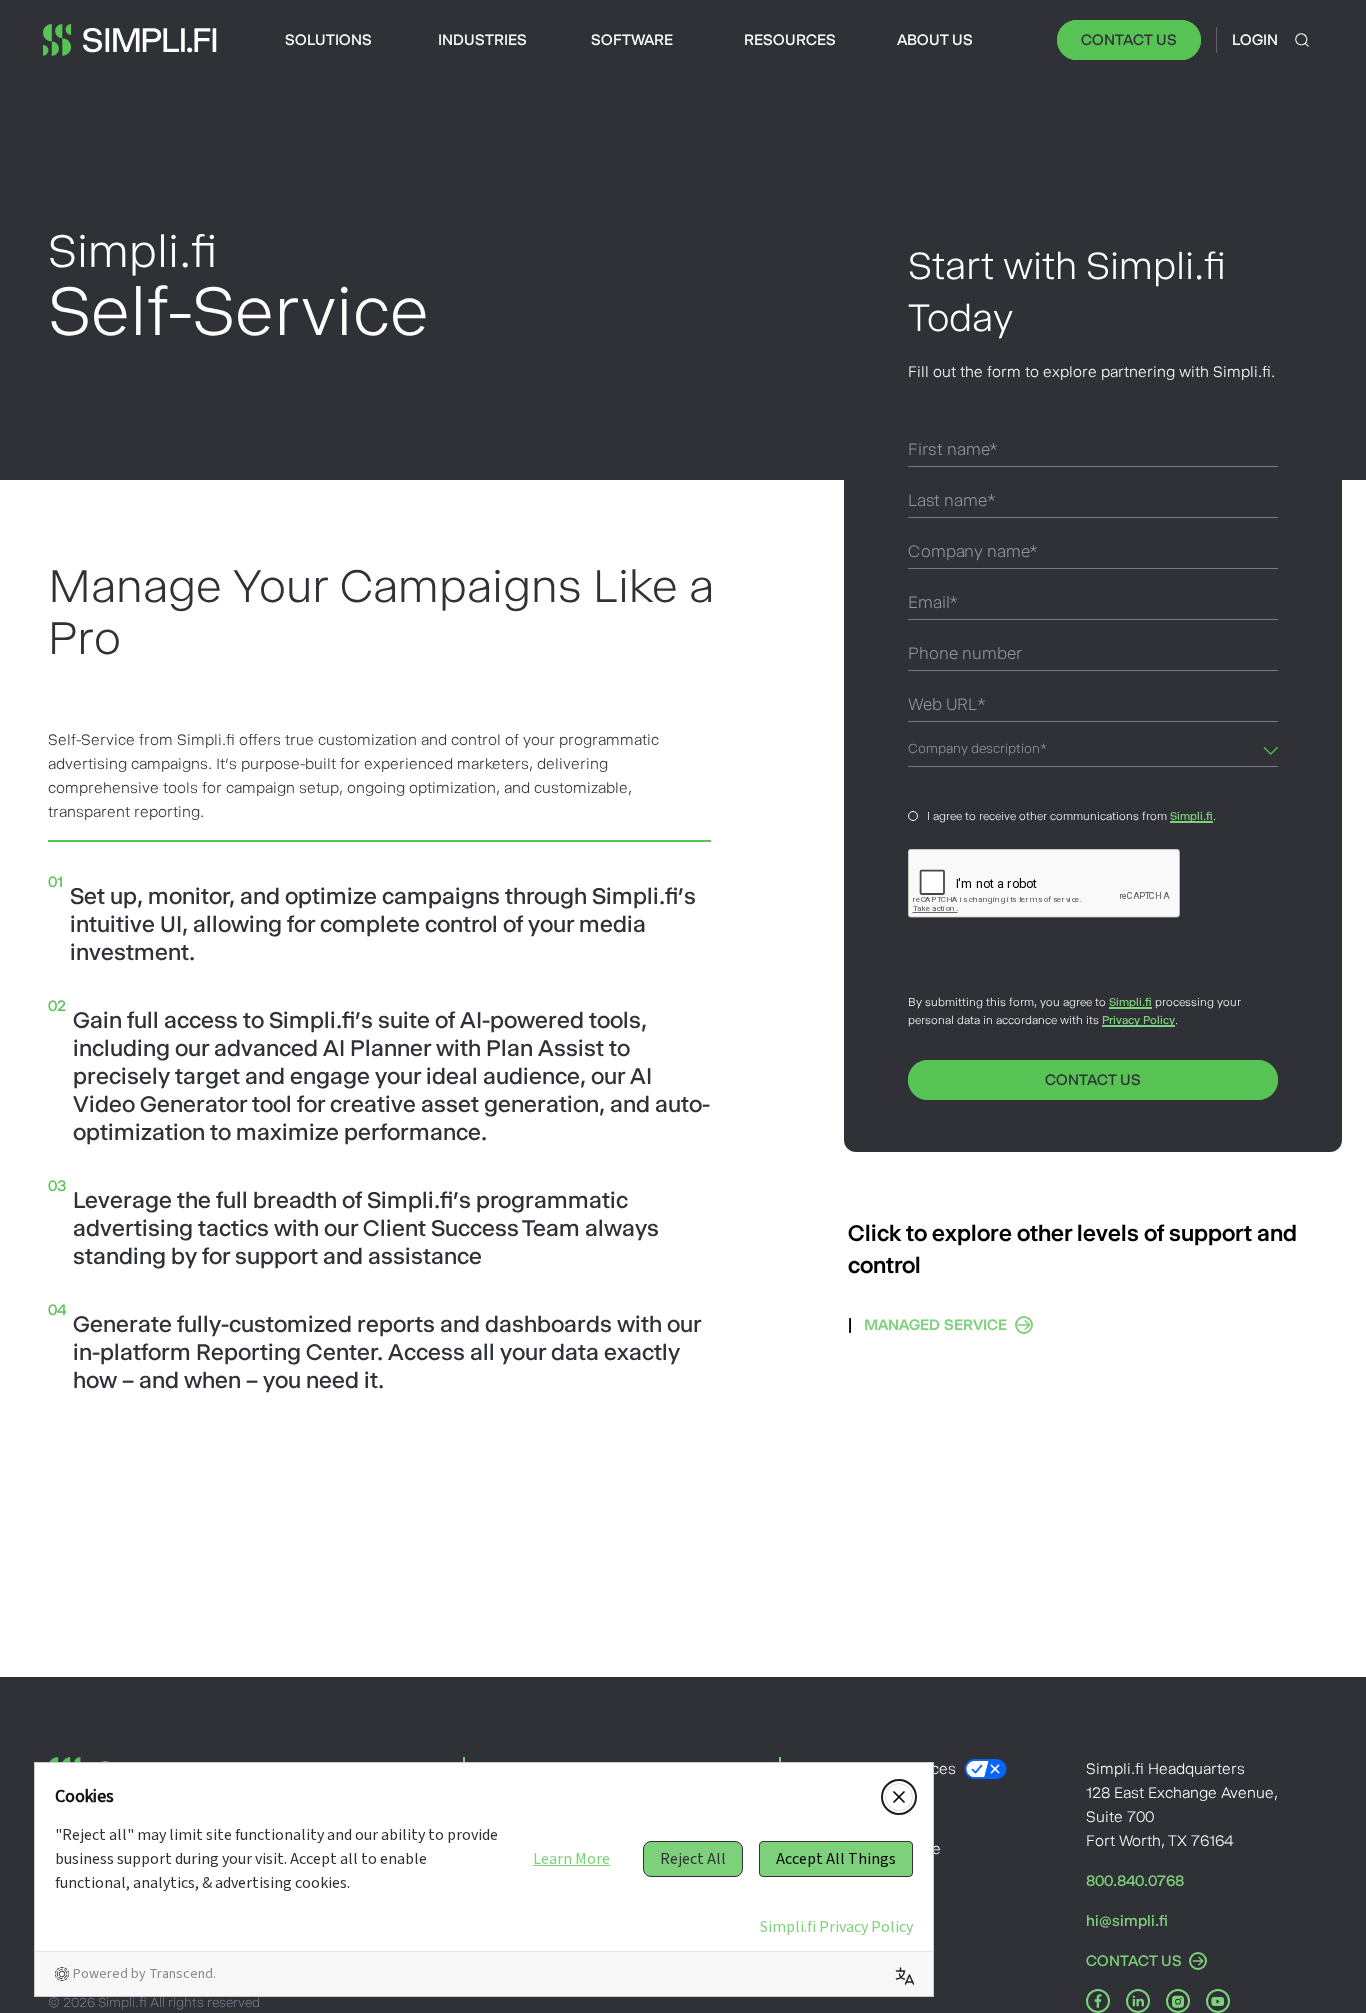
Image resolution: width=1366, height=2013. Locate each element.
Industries (482, 39)
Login (1255, 39)
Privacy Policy (1138, 1020)
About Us (935, 39)
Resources (790, 39)
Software (632, 39)
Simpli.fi (1191, 816)
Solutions (328, 39)
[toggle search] (1302, 40)
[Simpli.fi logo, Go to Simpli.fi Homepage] (130, 40)
